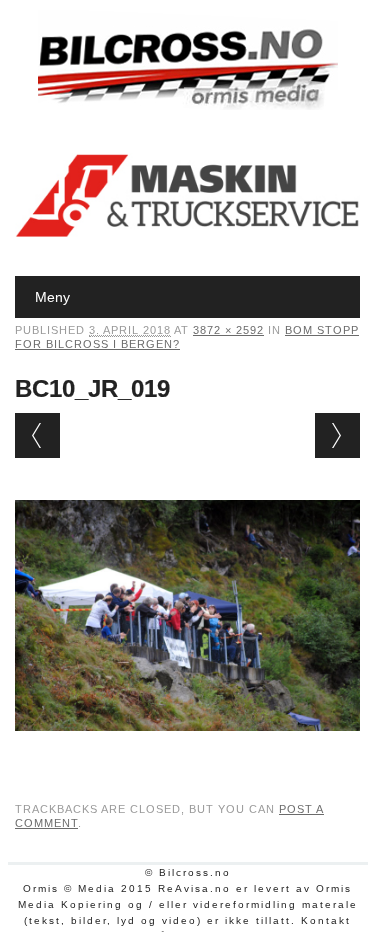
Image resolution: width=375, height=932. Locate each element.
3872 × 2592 (228, 330)
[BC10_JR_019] (187, 750)
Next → (337, 435)
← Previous (37, 435)
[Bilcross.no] (188, 105)
